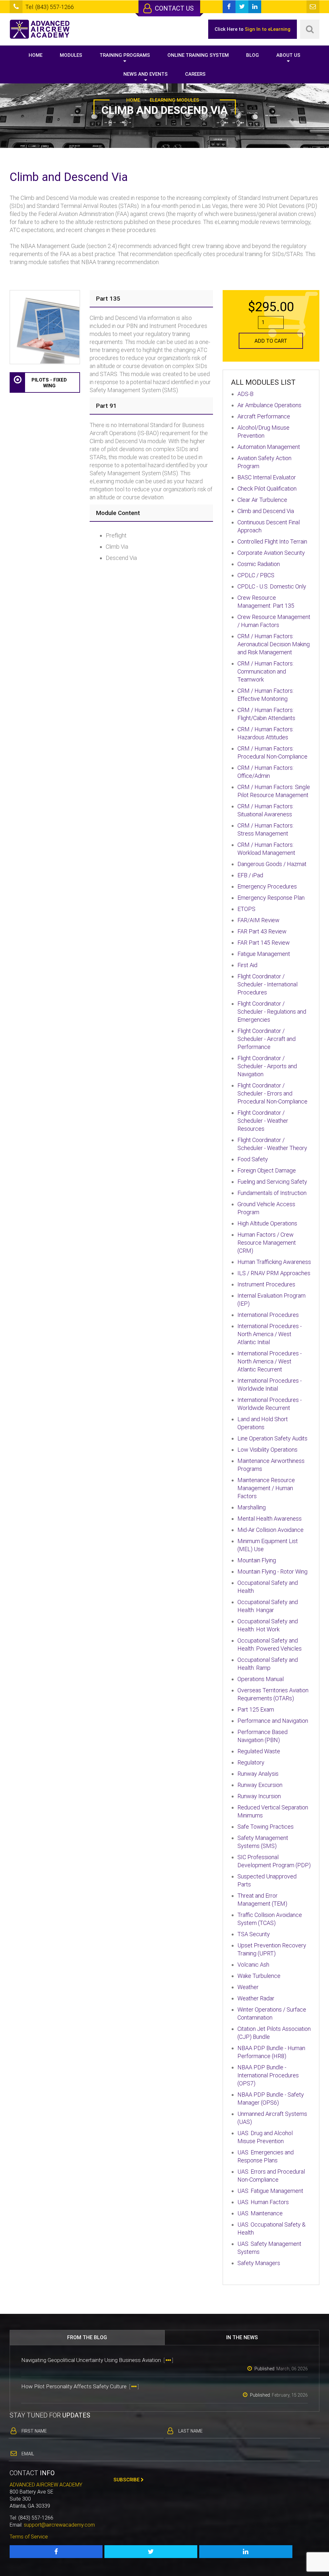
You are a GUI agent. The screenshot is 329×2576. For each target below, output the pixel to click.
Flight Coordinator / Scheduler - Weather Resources (263, 1121)
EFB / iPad (250, 875)
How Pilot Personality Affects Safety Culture (80, 2386)
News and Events (146, 74)
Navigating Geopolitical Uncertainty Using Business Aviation (97, 2360)
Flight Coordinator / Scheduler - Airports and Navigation (267, 1066)
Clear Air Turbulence (262, 500)
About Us (288, 55)
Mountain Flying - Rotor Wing (272, 1571)
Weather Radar (256, 1998)
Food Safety (253, 1159)
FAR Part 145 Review (264, 943)
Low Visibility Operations (267, 1450)
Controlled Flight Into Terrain (272, 541)
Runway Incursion (259, 1796)
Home (36, 55)
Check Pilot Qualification (267, 489)
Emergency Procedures (267, 886)
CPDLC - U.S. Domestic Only (272, 586)
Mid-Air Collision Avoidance (271, 1530)
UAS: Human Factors (263, 2202)
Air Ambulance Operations (269, 405)
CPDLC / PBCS (256, 575)
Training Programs (125, 55)
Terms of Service (29, 2537)
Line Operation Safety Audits (272, 1438)
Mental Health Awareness (270, 1519)
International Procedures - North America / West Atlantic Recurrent (270, 1361)
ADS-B (245, 394)
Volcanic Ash (253, 1965)
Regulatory (251, 1762)
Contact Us (173, 8)
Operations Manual (261, 1679)
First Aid (247, 965)
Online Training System (198, 55)
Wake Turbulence (259, 1976)
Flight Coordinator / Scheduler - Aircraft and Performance (267, 1039)
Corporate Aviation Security (271, 553)
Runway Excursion (260, 1785)
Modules (71, 55)
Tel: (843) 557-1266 (50, 7)
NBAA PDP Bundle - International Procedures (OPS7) (268, 2075)
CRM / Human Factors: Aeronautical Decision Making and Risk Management (274, 644)
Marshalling (252, 1507)
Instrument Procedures (266, 1284)
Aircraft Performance (264, 416)
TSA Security (254, 1934)
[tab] (151, 299)
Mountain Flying (257, 1560)
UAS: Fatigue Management (270, 2191)
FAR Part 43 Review (262, 931)
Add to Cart (271, 341)
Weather (248, 1987)
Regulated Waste (259, 1751)
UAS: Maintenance (260, 2213)
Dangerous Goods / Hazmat (272, 864)
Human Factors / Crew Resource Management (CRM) (267, 1243)
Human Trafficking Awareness (274, 1262)
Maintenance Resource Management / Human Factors (266, 1488)
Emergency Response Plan (271, 898)
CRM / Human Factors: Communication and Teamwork (266, 671)
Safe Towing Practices (266, 1827)
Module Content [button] (118, 513)
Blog (253, 55)
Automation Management (269, 447)
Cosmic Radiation (259, 564)
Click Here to (253, 29)
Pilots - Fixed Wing (49, 383)
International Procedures (268, 1315)
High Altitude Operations (267, 1223)
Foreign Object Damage (267, 1170)
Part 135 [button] (108, 299)
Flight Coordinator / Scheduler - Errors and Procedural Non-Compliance (272, 1093)
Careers (195, 74)
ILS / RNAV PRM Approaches (274, 1273)
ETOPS (246, 909)
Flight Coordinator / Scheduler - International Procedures (267, 984)
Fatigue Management (264, 954)
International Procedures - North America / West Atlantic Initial (270, 1334)
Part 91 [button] (106, 406)
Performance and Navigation (273, 1721)
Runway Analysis (258, 1774)
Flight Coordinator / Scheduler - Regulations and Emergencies (272, 1012)
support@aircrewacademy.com (59, 2525)
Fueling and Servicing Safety (272, 1182)
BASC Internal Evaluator (267, 477)
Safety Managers (259, 2263)
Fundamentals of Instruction (272, 1193)
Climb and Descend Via (266, 511)
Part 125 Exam (256, 1709)
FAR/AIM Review (258, 920)
